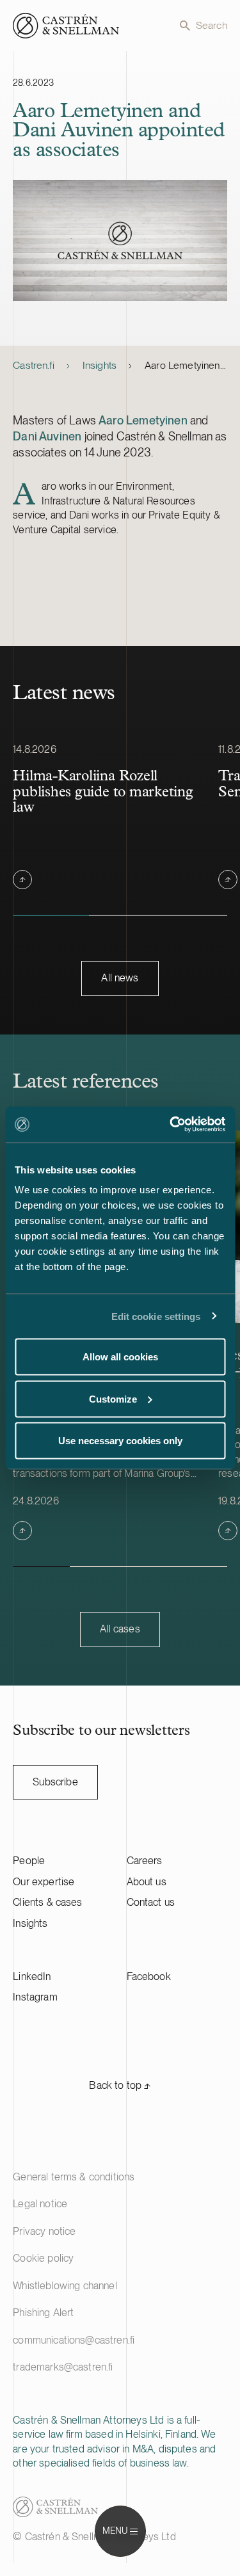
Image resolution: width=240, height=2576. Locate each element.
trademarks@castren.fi (63, 2367)
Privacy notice (44, 2231)
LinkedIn (32, 1976)
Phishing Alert (43, 2313)
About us (147, 1882)
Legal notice (40, 2204)
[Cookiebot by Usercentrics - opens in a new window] (171, 1125)
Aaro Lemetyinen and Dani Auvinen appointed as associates (186, 365)
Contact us (151, 1902)
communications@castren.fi (74, 2340)
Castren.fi (34, 365)
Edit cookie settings (156, 1316)
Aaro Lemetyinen (143, 420)
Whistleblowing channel (65, 2286)
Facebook (149, 1976)
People (29, 1861)
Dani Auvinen (47, 436)
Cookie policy (43, 2258)
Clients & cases (47, 1902)
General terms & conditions (74, 2177)
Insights (100, 365)
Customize (113, 1398)
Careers (145, 1861)
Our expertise (44, 1882)
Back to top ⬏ (120, 2085)
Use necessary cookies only (120, 1441)
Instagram (35, 1997)
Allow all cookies (120, 1357)
